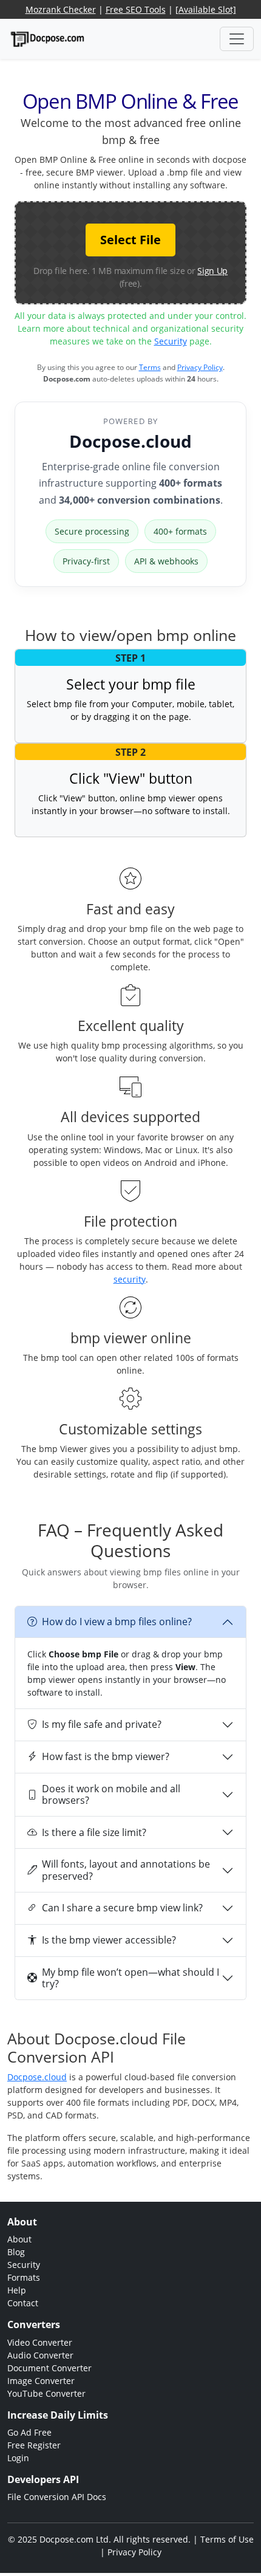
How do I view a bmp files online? (117, 1622)
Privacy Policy (200, 367)
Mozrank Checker (61, 9)
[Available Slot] (206, 9)
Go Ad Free (29, 2432)
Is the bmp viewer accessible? (109, 1940)
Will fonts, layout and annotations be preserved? (126, 1870)
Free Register (34, 2445)
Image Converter (41, 2381)
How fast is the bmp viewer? (106, 1756)
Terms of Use (227, 2539)
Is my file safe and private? (102, 1724)
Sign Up (212, 271)
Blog (16, 2252)
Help (17, 2290)
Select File (130, 240)
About (19, 2239)
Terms (150, 367)
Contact (23, 2303)
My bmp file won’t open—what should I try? (130, 1978)
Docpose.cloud (130, 441)
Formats (24, 2277)
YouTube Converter (46, 2393)
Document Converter (49, 2368)
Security (171, 341)
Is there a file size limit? (94, 1832)
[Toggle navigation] (237, 39)
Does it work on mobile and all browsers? (111, 1794)
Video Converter (40, 2342)
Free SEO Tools (136, 9)
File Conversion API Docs (57, 2497)
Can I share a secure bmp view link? (122, 1908)
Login (18, 2458)
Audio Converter (40, 2355)
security (130, 1279)
